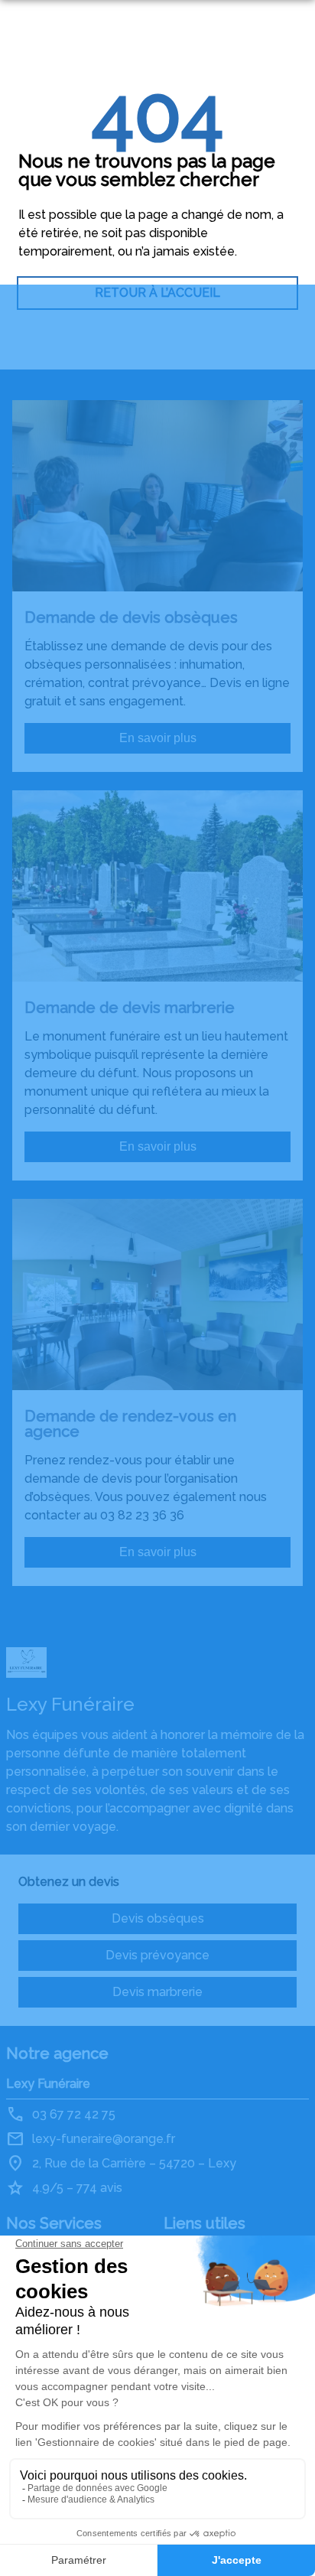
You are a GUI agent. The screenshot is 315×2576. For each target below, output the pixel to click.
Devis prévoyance (157, 1955)
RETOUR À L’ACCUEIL (157, 293)
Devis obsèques (158, 1918)
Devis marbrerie (157, 1992)
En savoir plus (158, 738)
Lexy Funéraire (48, 2084)
